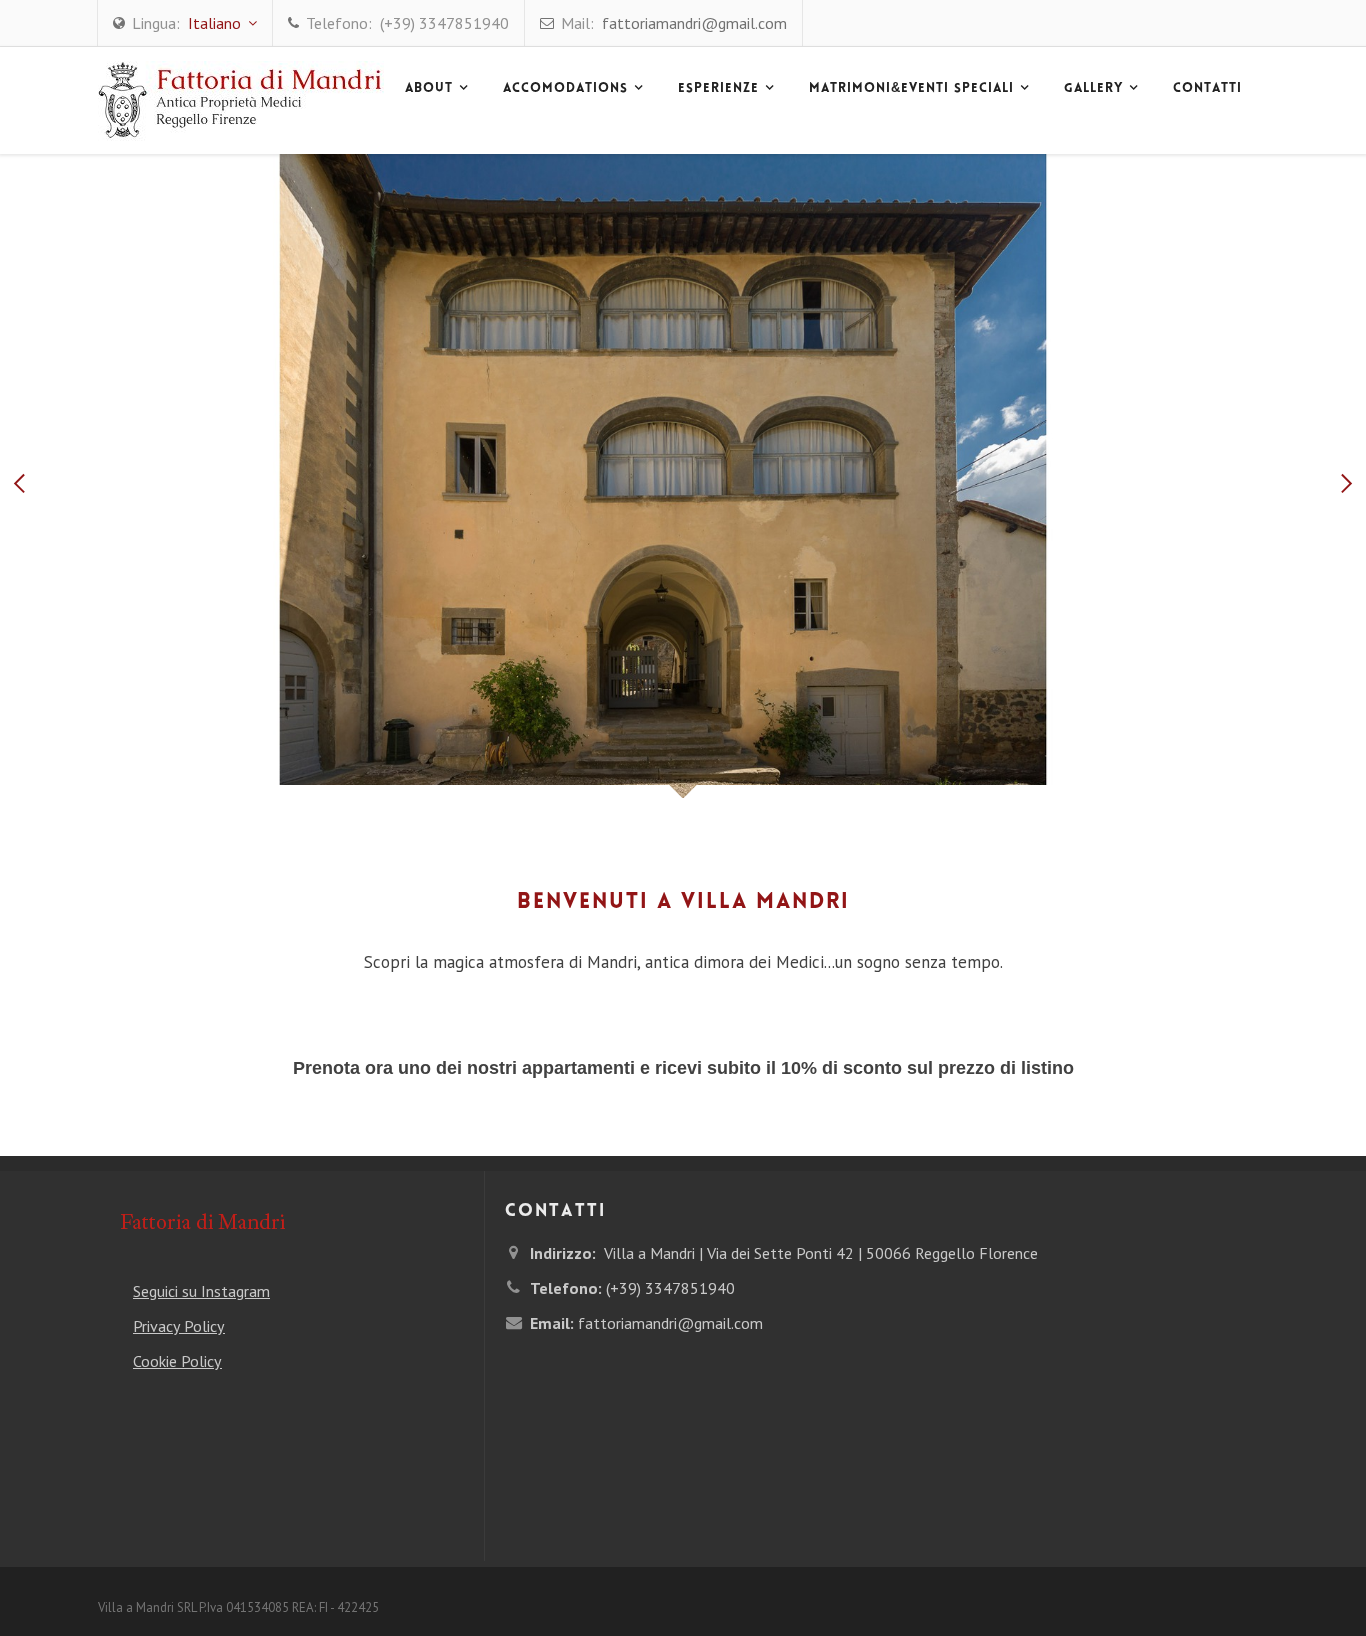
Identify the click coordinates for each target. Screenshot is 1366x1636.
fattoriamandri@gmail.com (694, 23)
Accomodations (565, 89)
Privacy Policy (179, 1326)
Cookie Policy (177, 1361)
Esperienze (718, 89)
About (429, 89)
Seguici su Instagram (201, 1291)
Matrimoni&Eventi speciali (911, 89)
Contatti (1207, 89)
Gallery (1093, 89)
